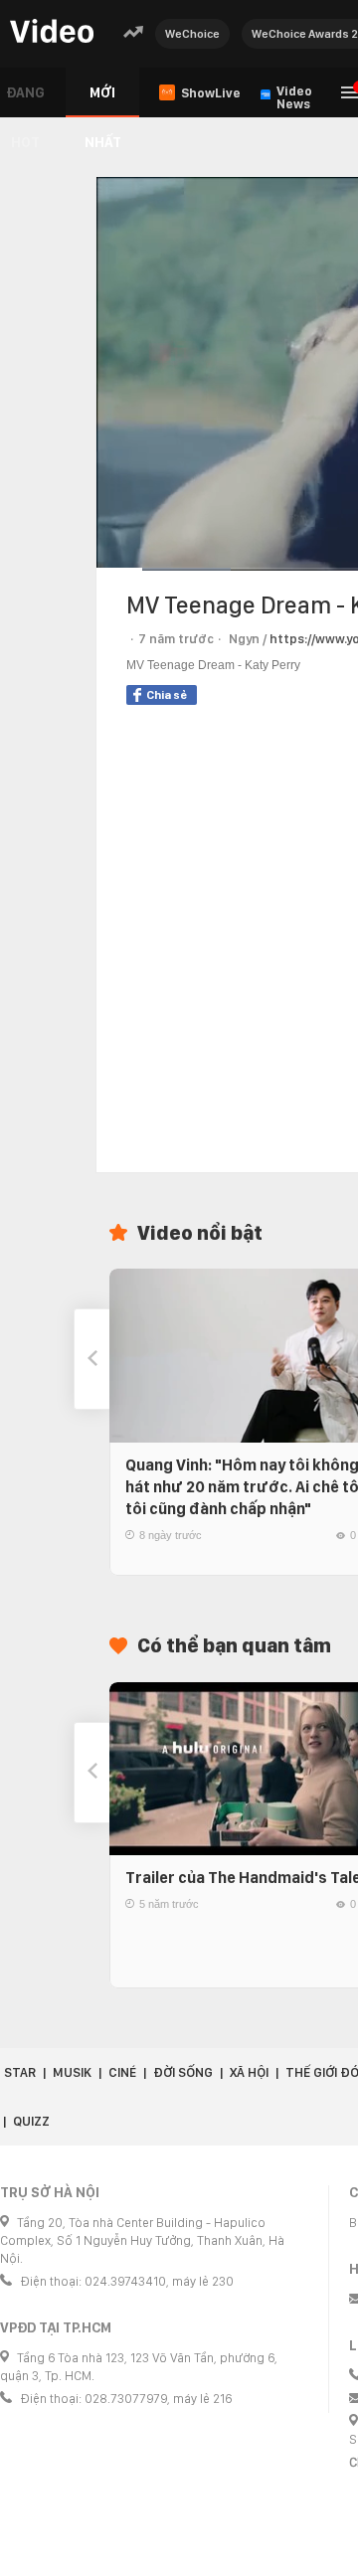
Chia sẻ (167, 695)
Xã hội (249, 2072)
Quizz (31, 2121)
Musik (72, 2072)
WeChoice (192, 34)
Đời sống (183, 2072)
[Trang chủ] (52, 32)
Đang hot (25, 101)
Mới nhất (103, 101)
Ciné (122, 2072)
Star (20, 2072)
